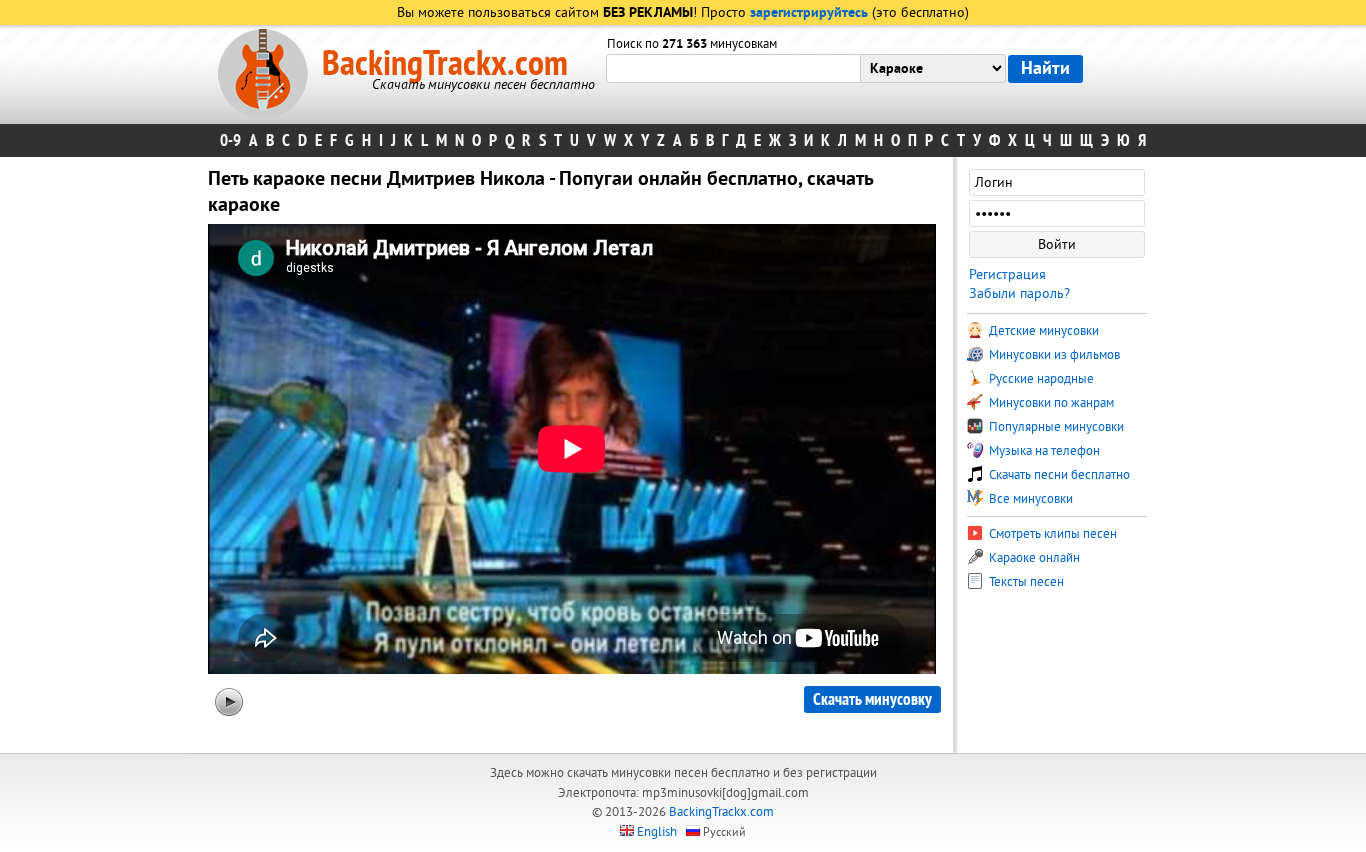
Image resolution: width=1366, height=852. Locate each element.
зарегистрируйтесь (809, 13)
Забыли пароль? (1019, 293)
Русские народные (1040, 379)
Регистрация (1007, 274)
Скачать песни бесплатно (1058, 475)
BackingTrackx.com (445, 64)
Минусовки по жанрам (1050, 403)
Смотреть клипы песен (1051, 534)
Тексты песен (1025, 582)
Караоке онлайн (1033, 558)
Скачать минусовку (872, 699)
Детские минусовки (1042, 331)
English (657, 832)
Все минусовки (1029, 499)
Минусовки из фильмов (1053, 355)
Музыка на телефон (1043, 451)
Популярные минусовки (1055, 427)
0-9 (230, 140)
